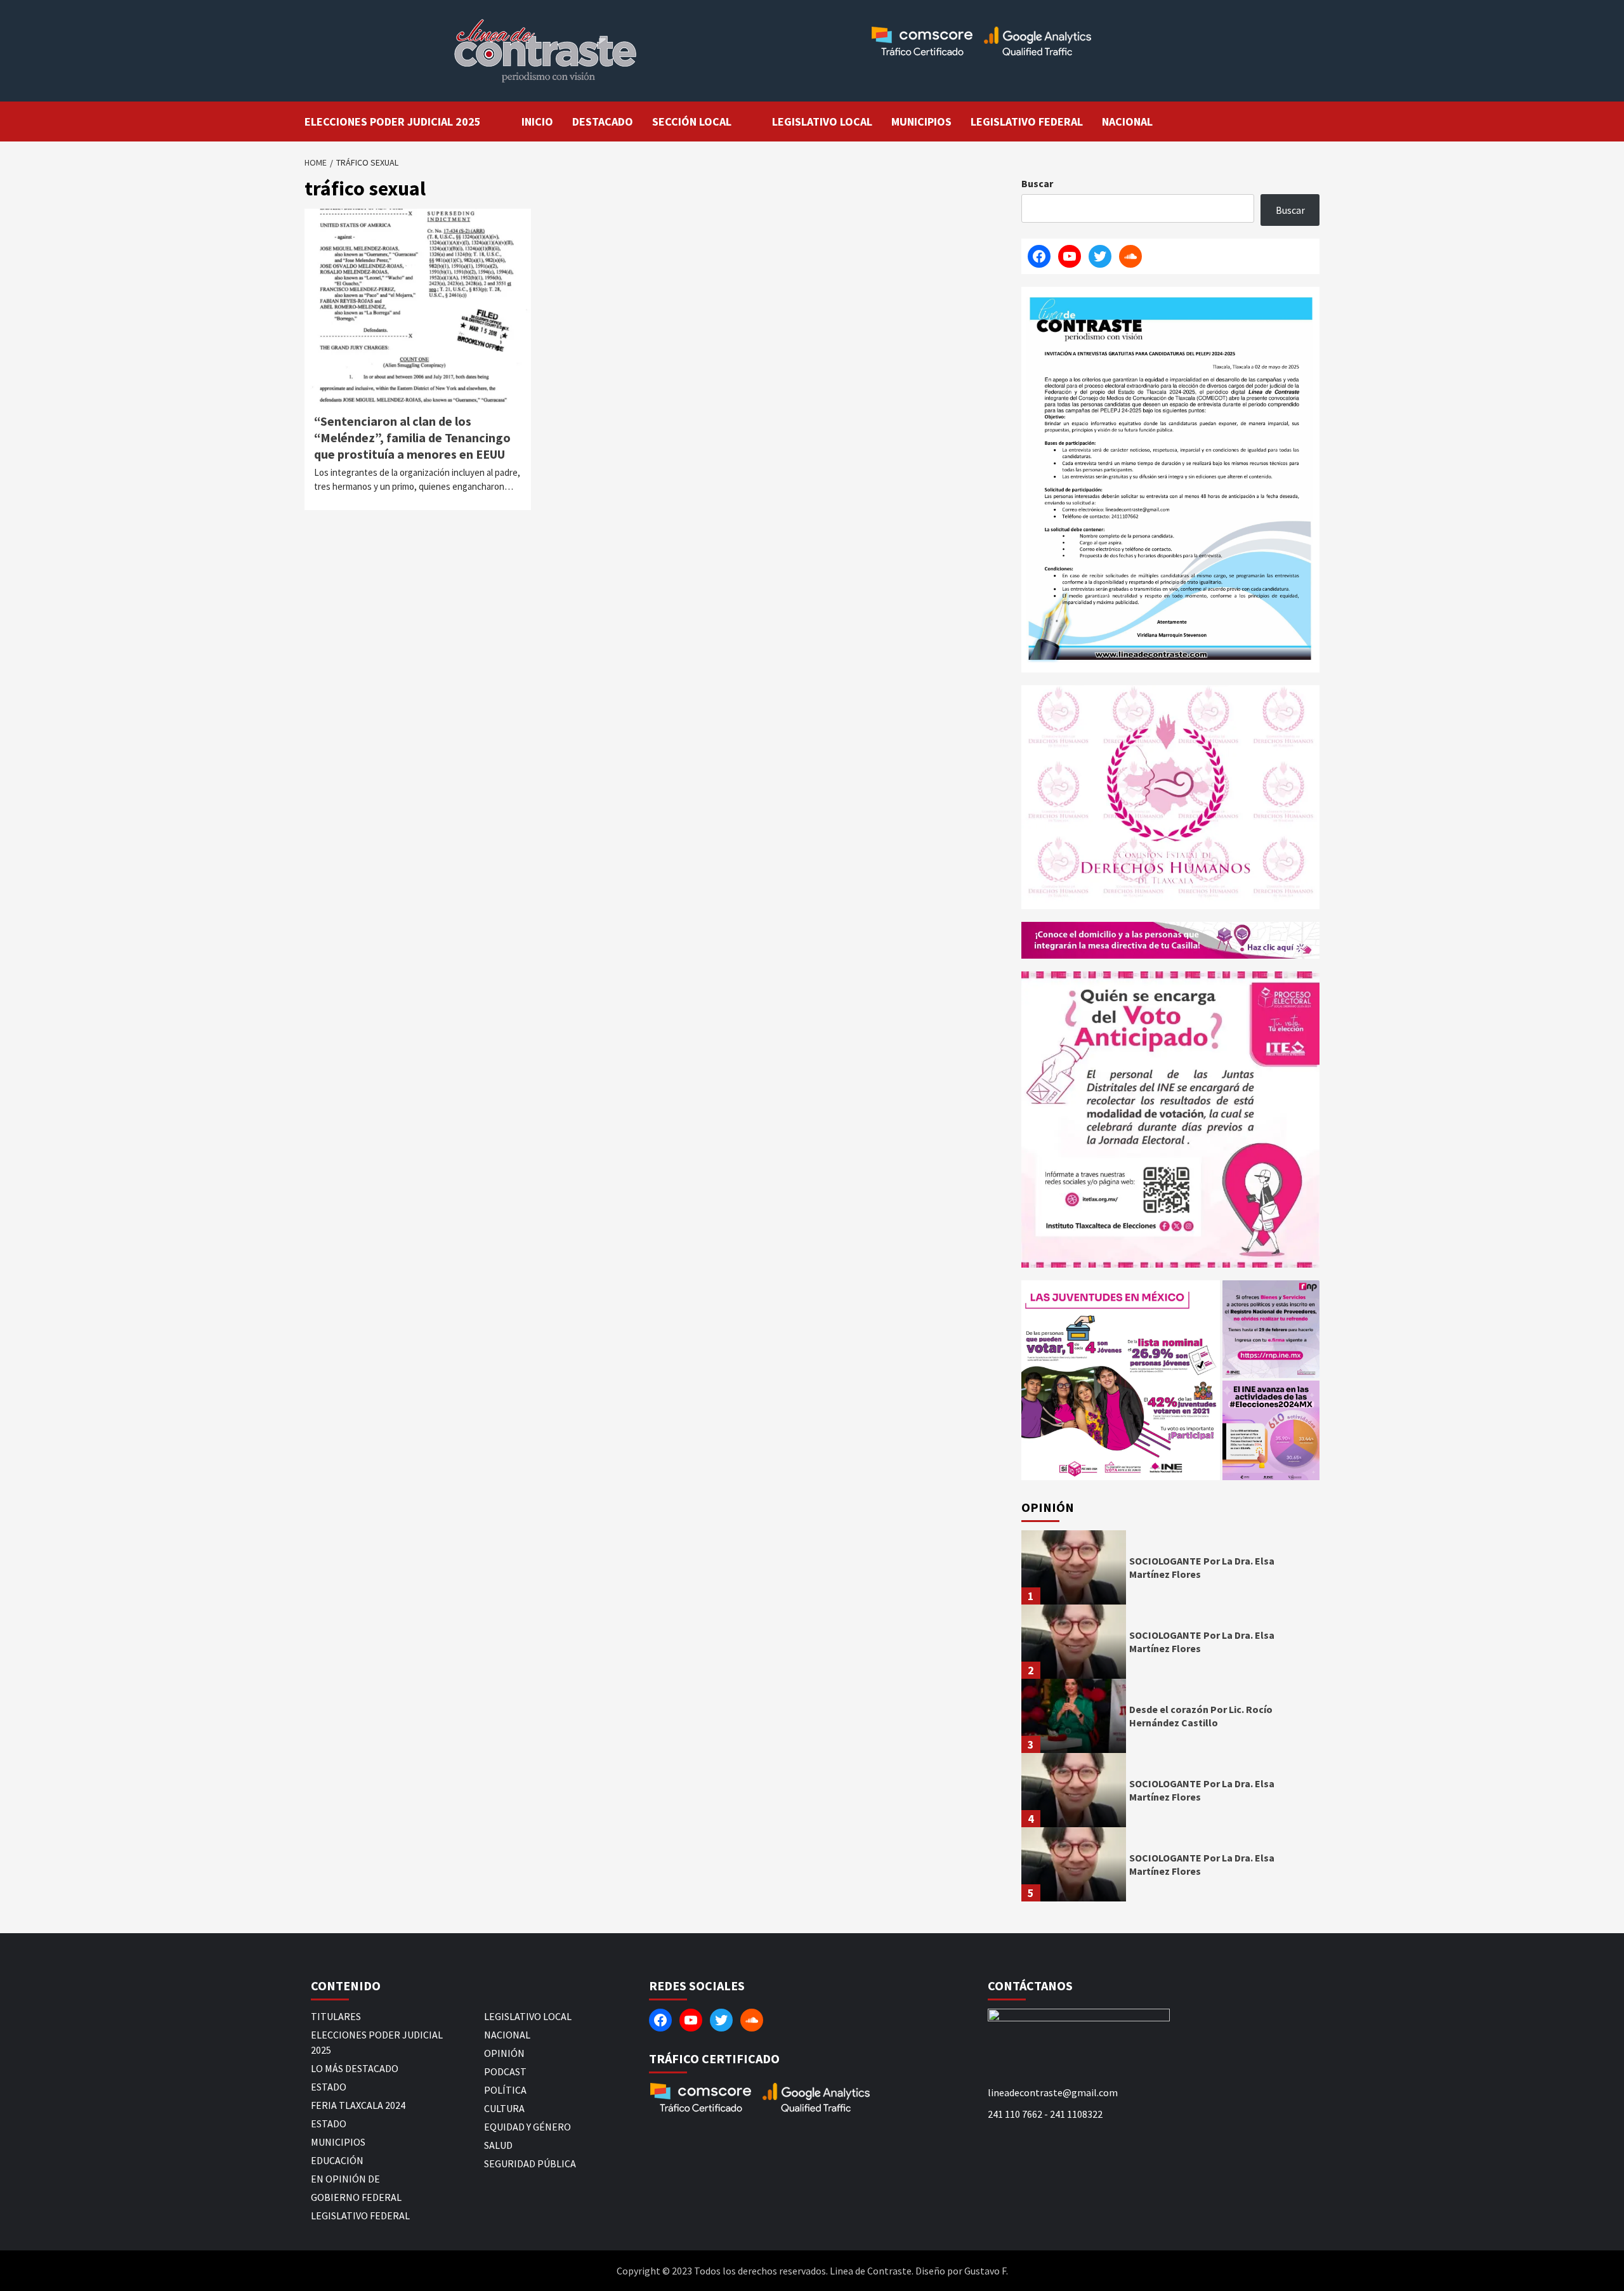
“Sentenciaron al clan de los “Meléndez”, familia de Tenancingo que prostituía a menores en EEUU (412, 437)
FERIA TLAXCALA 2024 (358, 2105)
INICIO (537, 121)
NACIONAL (1127, 121)
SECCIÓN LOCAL (692, 121)
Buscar (1037, 183)
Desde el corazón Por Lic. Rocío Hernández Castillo (1201, 1716)
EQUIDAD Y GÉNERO (527, 2127)
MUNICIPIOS (921, 121)
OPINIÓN (504, 2053)
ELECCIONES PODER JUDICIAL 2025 (393, 121)
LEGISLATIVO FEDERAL (1027, 121)
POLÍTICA (505, 2090)
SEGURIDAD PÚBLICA (530, 2163)
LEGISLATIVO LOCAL (822, 121)
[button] (1121, 1380)
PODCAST (505, 2071)
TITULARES (336, 2016)
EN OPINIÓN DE (345, 2179)
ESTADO (329, 2087)
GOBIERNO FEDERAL (356, 2197)
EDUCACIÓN (337, 2160)
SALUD (498, 2145)
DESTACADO (603, 121)
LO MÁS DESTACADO (355, 2068)
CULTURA (504, 2108)
